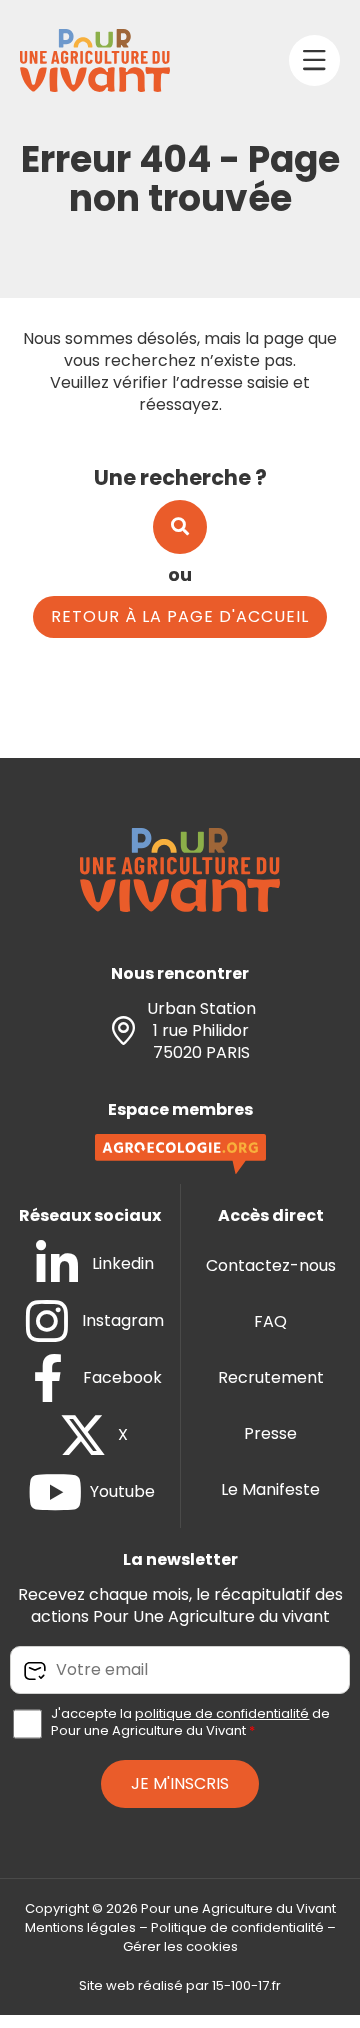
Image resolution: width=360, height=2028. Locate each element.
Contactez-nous (271, 1265)
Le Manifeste (270, 1489)
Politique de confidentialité (237, 1927)
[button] (180, 527)
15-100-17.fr (246, 1985)
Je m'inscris (180, 1783)
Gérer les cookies (180, 1946)
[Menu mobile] (314, 60)
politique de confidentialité (222, 1713)
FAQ (270, 1321)
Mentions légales (80, 1927)
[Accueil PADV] (95, 60)
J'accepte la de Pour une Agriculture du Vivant (190, 1723)
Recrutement (271, 1377)
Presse (270, 1433)
